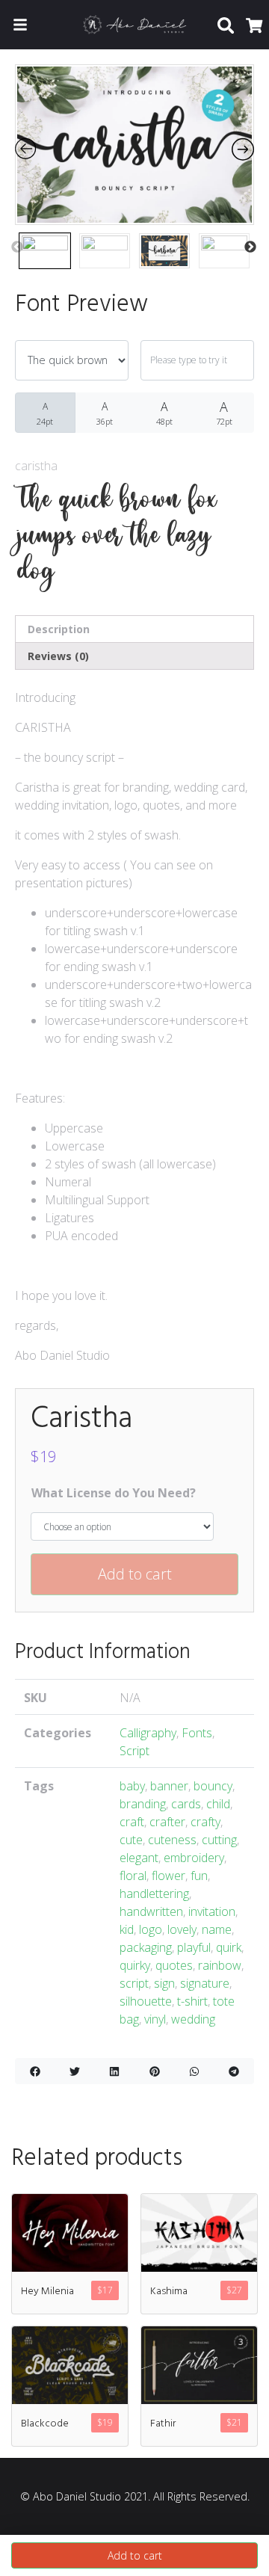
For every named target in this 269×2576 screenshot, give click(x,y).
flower (168, 1876)
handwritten (151, 1911)
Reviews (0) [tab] (58, 656)
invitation (212, 1911)
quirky (135, 1965)
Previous (17, 247)
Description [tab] (59, 629)
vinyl (155, 2019)
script (134, 1983)
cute (131, 1840)
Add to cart (135, 1574)
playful (194, 1947)
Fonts (197, 1733)
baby (132, 1786)
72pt (224, 412)
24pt (45, 413)
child (218, 1804)
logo (151, 1929)
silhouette (146, 2001)
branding (143, 1804)
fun (199, 1876)
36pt (105, 413)
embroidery (194, 1858)
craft (132, 1822)
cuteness (172, 1840)
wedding (193, 2019)
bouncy (213, 1786)
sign (164, 1983)
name (217, 1929)
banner (169, 1786)
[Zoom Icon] (134, 145)
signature (205, 1983)
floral (133, 1876)
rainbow (220, 1965)
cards (186, 1804)
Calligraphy (148, 1733)
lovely (182, 1929)
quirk (229, 1947)
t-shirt (192, 2001)
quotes (174, 1965)
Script (134, 1751)
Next (250, 247)
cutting (219, 1840)
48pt (164, 413)
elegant (139, 1858)
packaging (146, 1947)
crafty (205, 1822)
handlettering (154, 1894)
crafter (167, 1822)
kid (127, 1929)
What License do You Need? (114, 1493)
